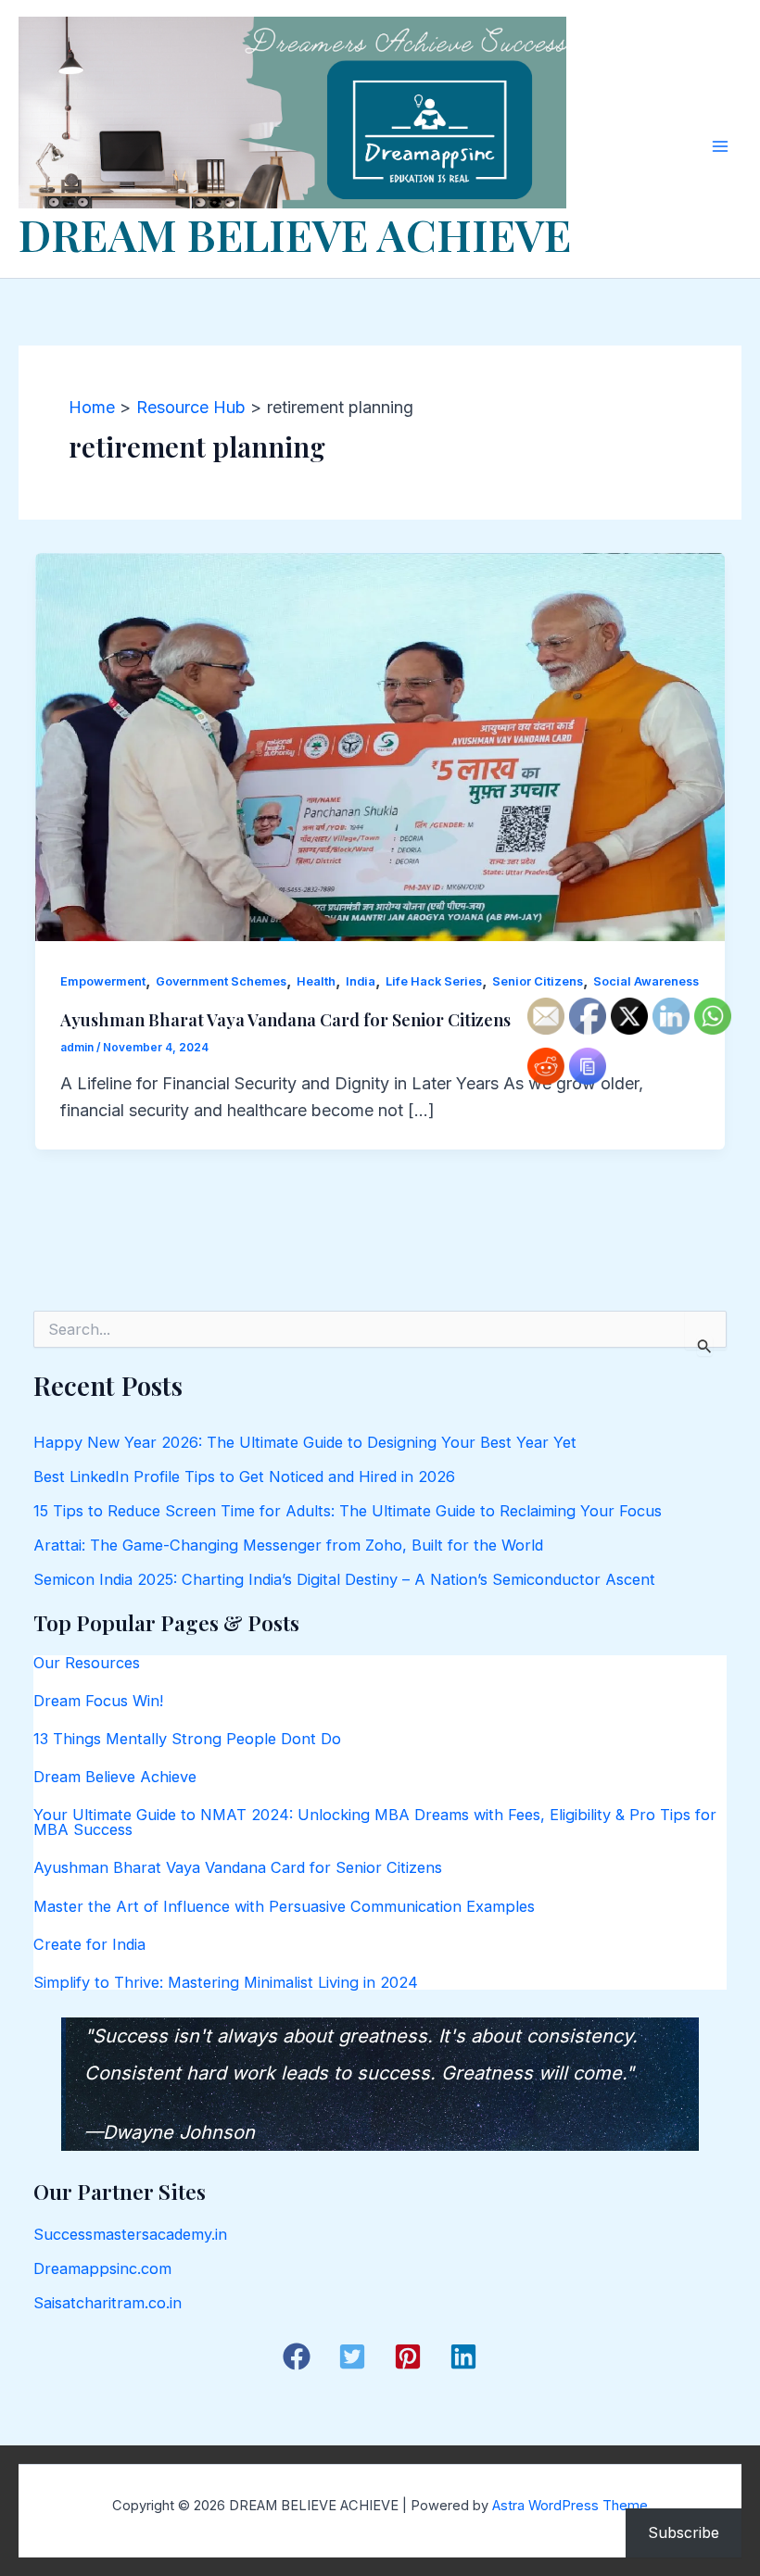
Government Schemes (221, 981)
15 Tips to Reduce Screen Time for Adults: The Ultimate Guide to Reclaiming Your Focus (348, 1511)
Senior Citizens (538, 981)
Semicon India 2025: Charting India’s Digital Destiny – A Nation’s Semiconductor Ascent (344, 1579)
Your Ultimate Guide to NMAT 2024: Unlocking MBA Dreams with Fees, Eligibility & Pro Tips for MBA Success (375, 1822)
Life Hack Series (434, 981)
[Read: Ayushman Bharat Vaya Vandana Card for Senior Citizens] (380, 745)
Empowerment (103, 981)
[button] (297, 2356)
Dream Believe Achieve (115, 1777)
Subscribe (684, 2532)
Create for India (89, 1944)
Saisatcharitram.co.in (108, 2303)
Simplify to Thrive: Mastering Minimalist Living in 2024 (226, 1982)
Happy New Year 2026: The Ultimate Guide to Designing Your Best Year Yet (305, 1442)
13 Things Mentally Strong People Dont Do (187, 1739)
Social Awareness (646, 981)
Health (316, 981)
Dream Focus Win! (98, 1701)
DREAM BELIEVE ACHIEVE (295, 234)
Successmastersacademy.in (130, 2234)
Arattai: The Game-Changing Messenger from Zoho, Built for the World (288, 1545)
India (361, 981)
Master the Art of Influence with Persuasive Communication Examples (284, 1906)
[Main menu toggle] (720, 146)
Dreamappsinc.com (102, 2268)
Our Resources (87, 1663)
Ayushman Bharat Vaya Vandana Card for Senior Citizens (285, 1019)
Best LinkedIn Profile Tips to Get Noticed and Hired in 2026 (244, 1476)
